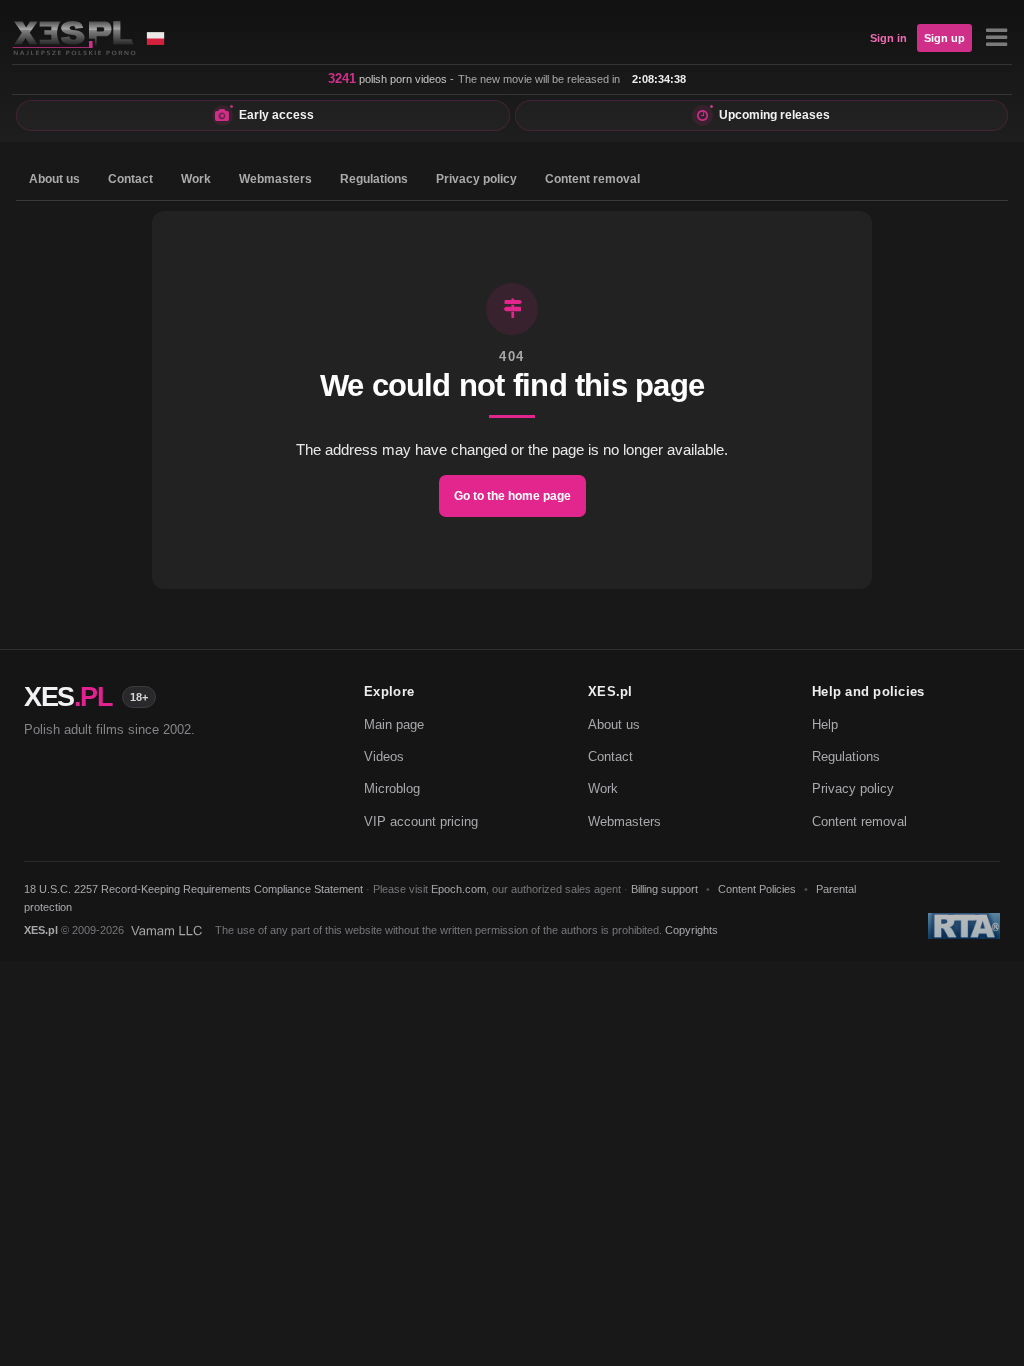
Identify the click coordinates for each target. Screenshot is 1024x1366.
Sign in (888, 38)
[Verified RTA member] (964, 925)
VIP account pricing (421, 821)
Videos (384, 756)
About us (54, 179)
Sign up (944, 38)
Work (196, 179)
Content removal (592, 179)
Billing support (664, 889)
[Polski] (155, 38)
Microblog (392, 788)
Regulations (374, 179)
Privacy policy (476, 179)
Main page (394, 724)
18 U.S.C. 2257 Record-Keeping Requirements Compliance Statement (193, 889)
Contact (130, 179)
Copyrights (691, 930)
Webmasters (275, 179)
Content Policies (757, 889)
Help (825, 724)
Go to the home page (512, 496)
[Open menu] (996, 38)
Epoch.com (458, 889)
